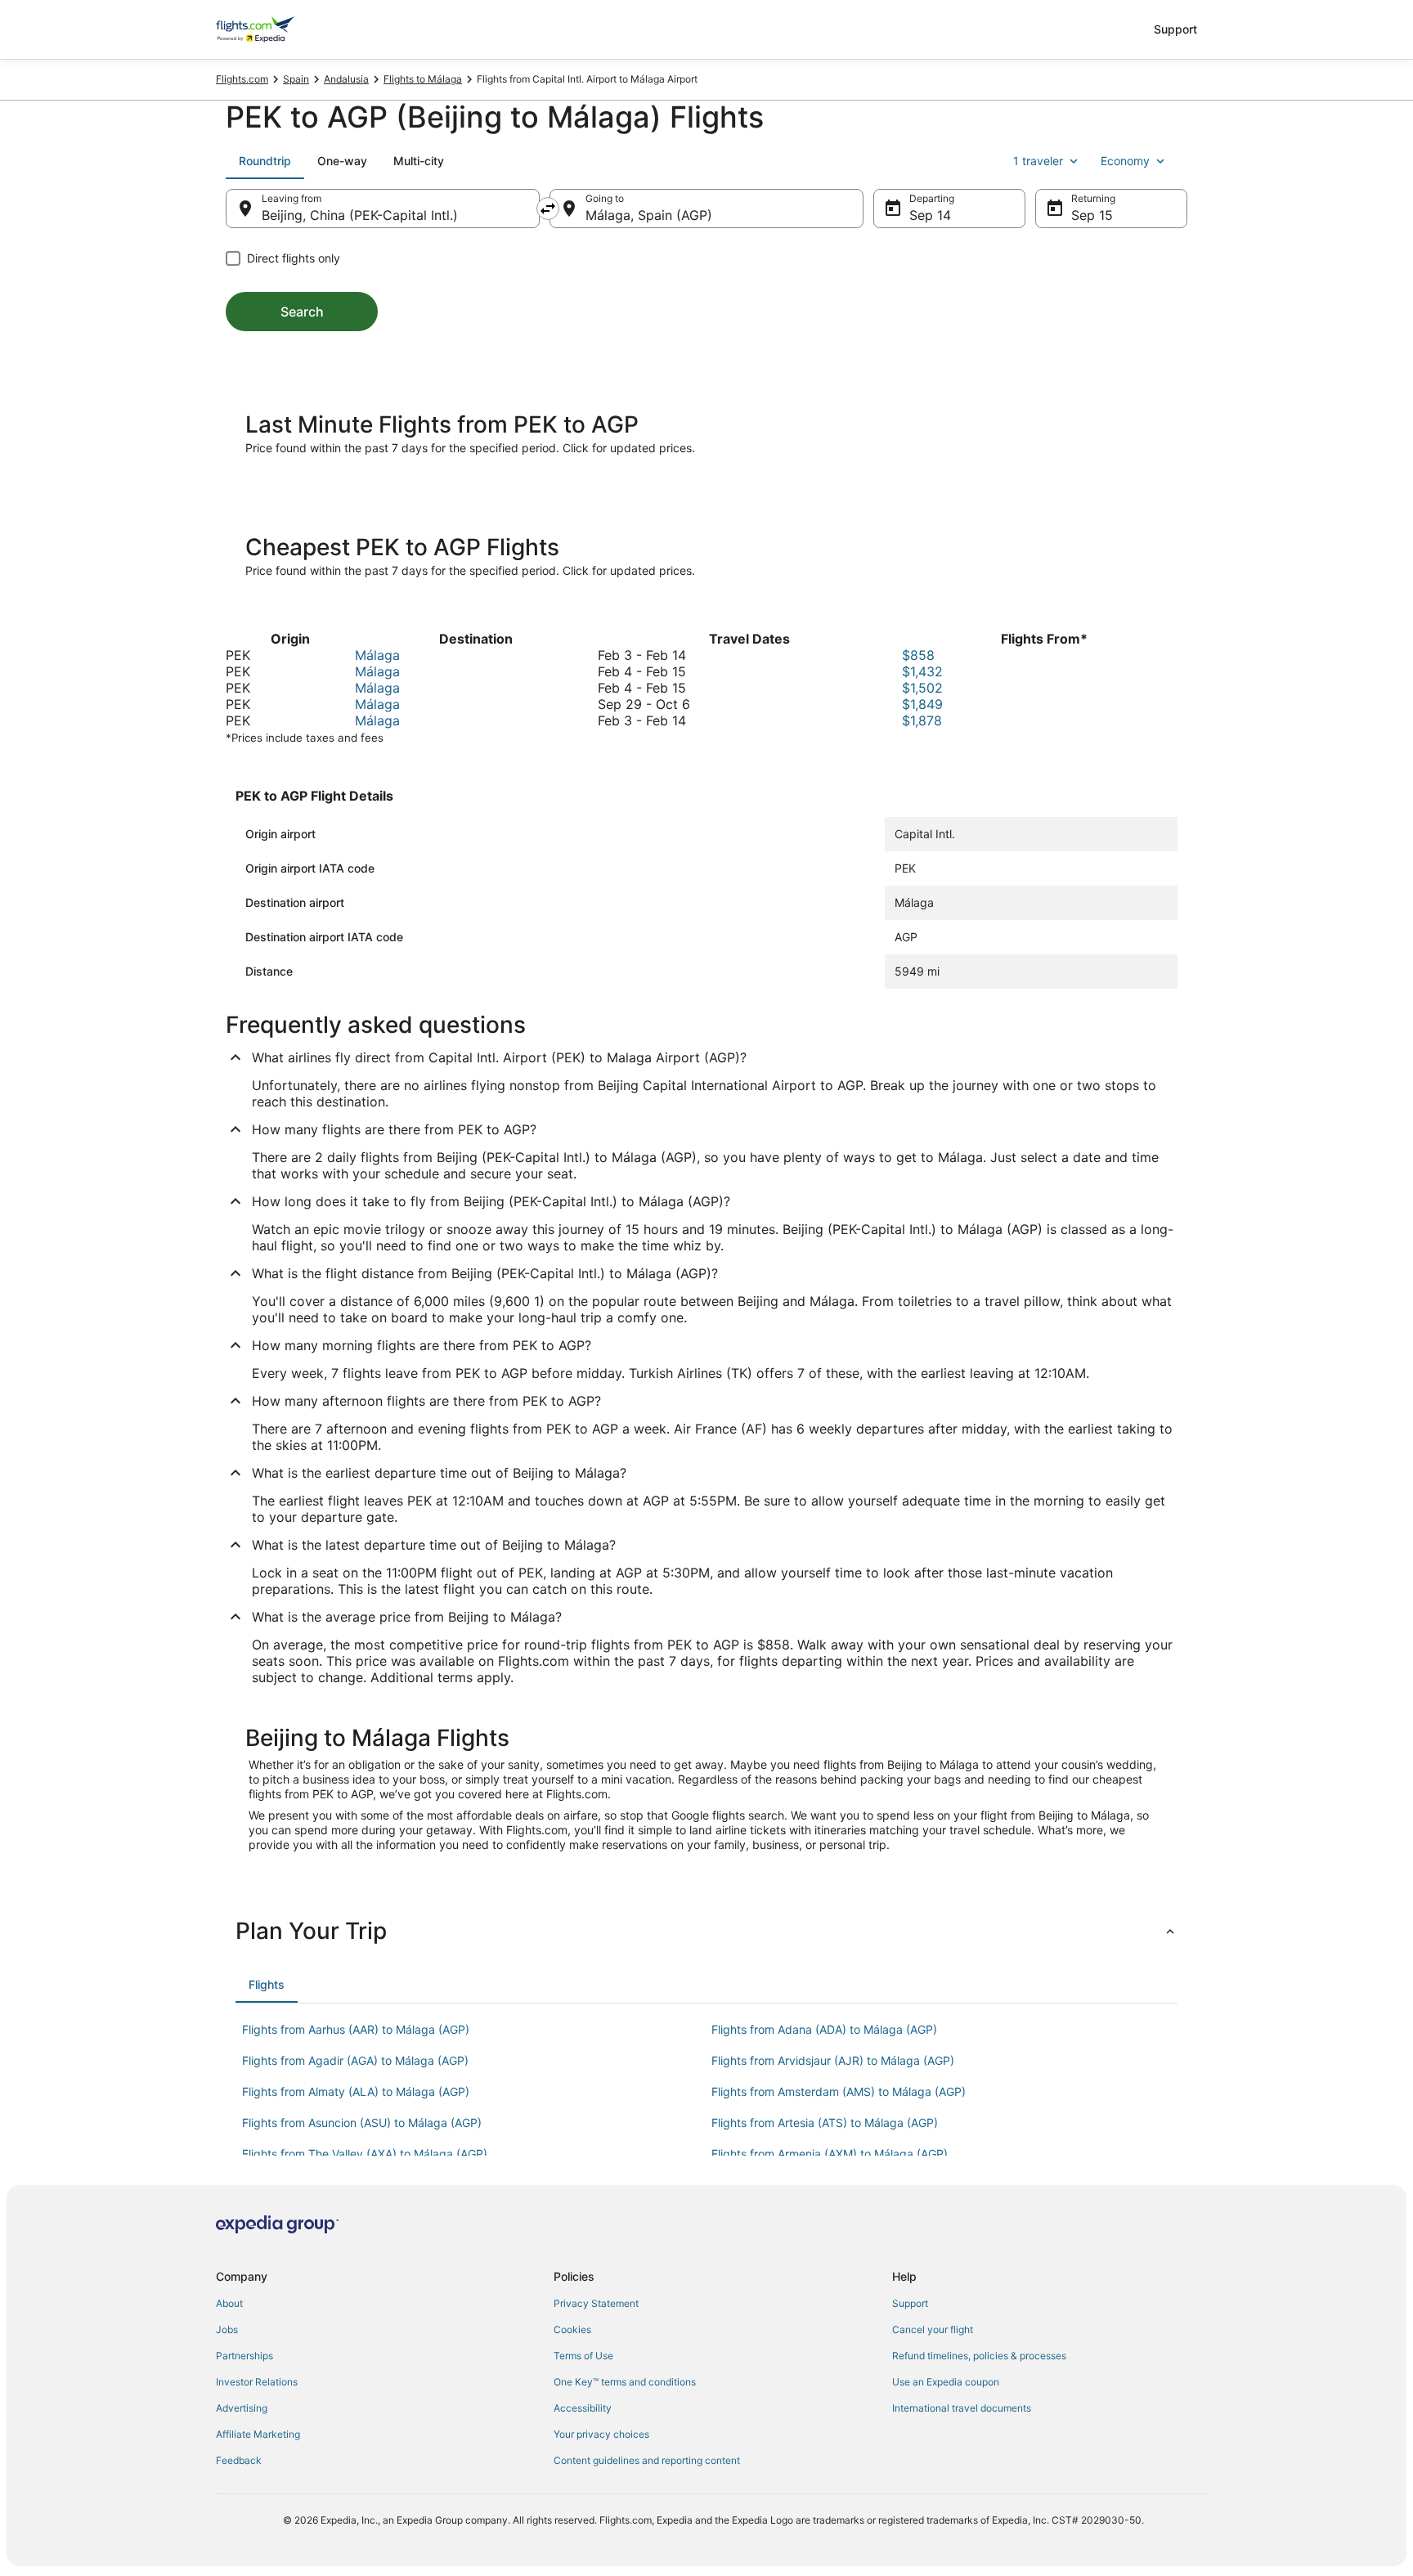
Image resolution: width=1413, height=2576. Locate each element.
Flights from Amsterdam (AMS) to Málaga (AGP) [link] (839, 2091)
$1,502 (922, 688)
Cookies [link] (572, 2329)
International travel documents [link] (962, 2408)
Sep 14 (930, 215)
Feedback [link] (239, 2460)
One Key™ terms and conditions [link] (625, 2382)
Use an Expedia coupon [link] (946, 2382)
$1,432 (922, 671)
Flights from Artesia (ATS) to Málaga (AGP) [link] (825, 2123)
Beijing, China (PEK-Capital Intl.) (360, 215)
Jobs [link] (227, 2329)
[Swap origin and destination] (548, 209)
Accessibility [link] (583, 2408)
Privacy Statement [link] (596, 2303)
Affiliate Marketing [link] (258, 2434)
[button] (706, 1931)
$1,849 (922, 704)
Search (302, 312)
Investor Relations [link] (257, 2382)
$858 (918, 655)
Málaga (377, 655)
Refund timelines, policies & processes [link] (979, 2356)
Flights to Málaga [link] (423, 79)
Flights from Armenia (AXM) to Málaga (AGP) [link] (830, 2154)
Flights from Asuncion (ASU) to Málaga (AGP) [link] (362, 2123)
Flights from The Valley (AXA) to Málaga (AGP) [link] (365, 2154)
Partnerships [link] (244, 2356)
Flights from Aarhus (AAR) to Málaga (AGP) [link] (356, 2029)
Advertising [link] (242, 2408)
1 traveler (1038, 161)
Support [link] (910, 2303)
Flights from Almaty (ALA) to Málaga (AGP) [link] (356, 2091)
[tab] (265, 161)
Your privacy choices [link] (601, 2434)
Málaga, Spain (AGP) (649, 215)
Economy (1125, 161)
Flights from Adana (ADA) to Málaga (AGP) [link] (824, 2029)
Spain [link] (296, 79)
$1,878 (922, 720)
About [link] (229, 2303)
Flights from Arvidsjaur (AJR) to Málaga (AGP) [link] (833, 2060)
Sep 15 (1092, 215)
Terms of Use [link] (583, 2356)
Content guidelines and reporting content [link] (647, 2460)
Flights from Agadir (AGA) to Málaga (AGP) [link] (355, 2060)
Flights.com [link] (242, 79)
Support (1175, 29)
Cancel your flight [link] (933, 2329)
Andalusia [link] (346, 79)
